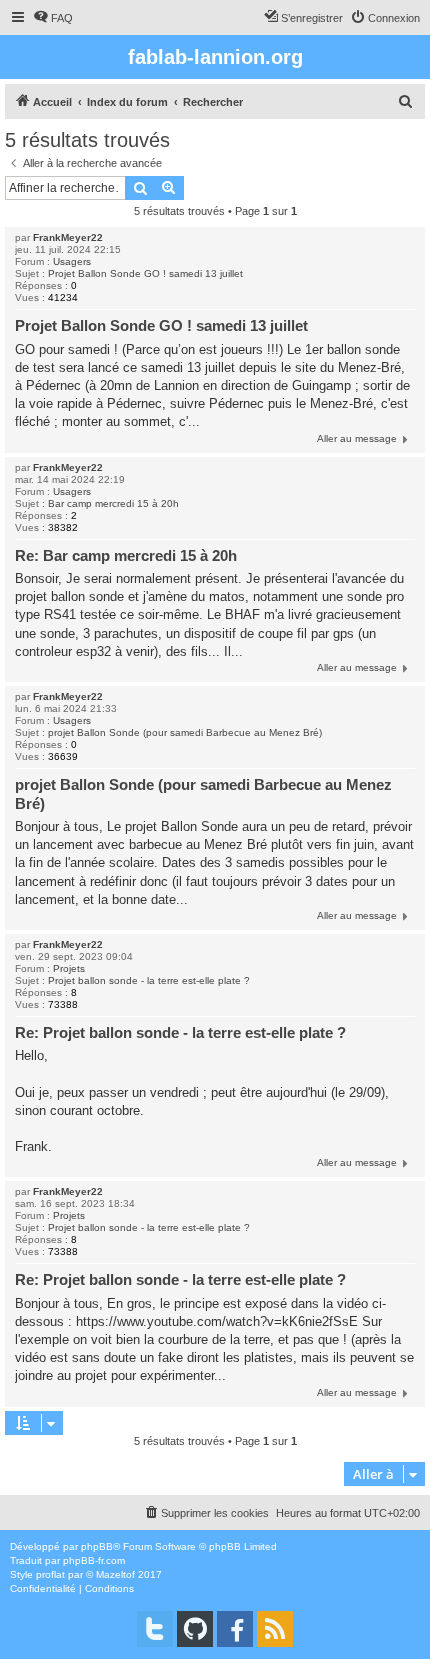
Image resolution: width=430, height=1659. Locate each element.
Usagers (72, 261)
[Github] (195, 1629)
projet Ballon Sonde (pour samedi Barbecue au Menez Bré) (185, 732)
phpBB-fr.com (94, 1560)
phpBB (97, 1546)
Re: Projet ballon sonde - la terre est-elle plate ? (180, 1032)
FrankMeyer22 (68, 237)
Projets (69, 968)
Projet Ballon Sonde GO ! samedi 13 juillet (145, 273)
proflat (50, 1574)
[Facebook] (235, 1629)
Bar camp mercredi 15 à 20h (113, 503)
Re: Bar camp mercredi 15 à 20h (126, 555)
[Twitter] (155, 1629)
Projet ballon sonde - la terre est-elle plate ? (149, 980)
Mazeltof (115, 1574)
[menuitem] (53, 18)
